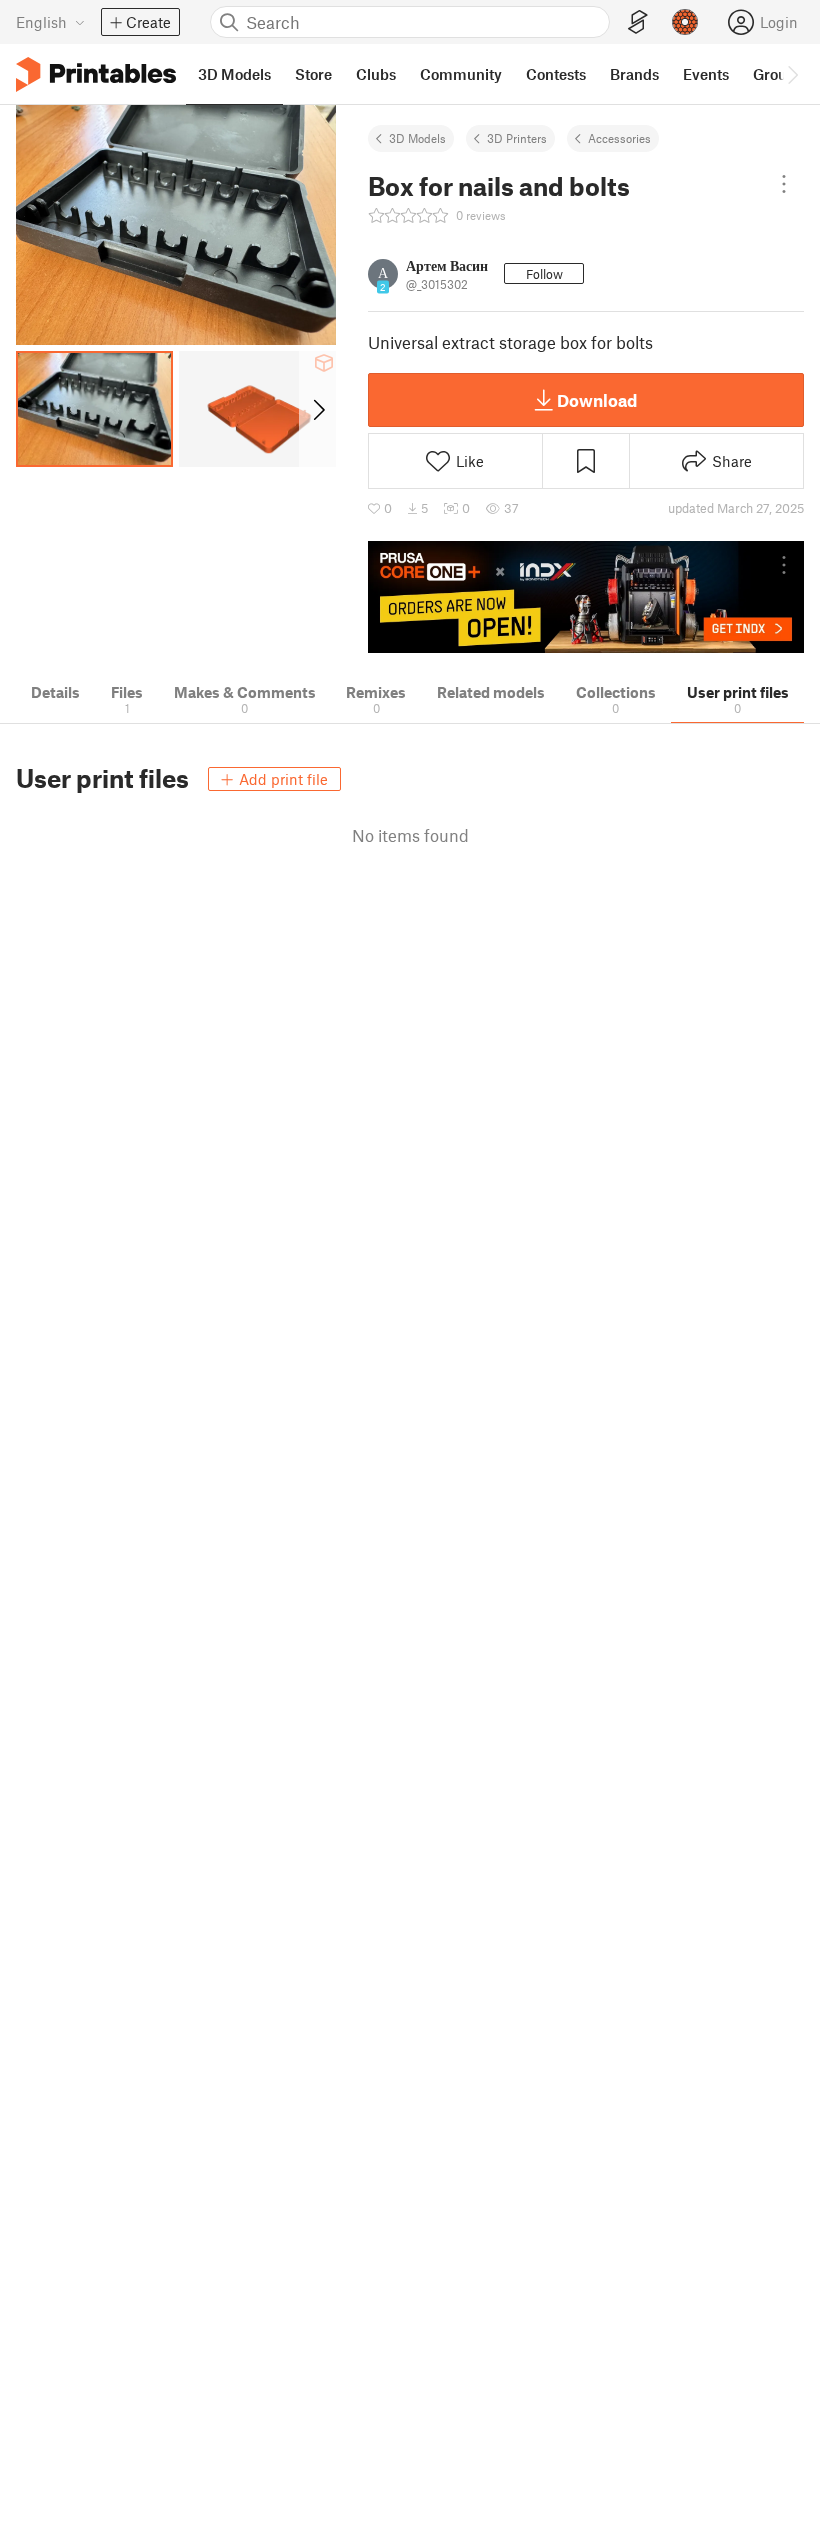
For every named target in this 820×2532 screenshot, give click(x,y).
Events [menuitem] (706, 74)
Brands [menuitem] (634, 74)
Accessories (619, 138)
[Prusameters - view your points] (685, 22)
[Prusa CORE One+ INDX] (586, 597)
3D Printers (517, 138)
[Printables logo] (96, 74)
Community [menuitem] (461, 74)
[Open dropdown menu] (784, 184)
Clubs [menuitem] (376, 74)
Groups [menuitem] (778, 74)
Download (597, 400)
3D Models (417, 138)
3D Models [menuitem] (234, 74)
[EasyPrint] (638, 22)
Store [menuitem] (313, 74)
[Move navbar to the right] (792, 74)
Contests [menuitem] (556, 74)
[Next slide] (317, 409)
